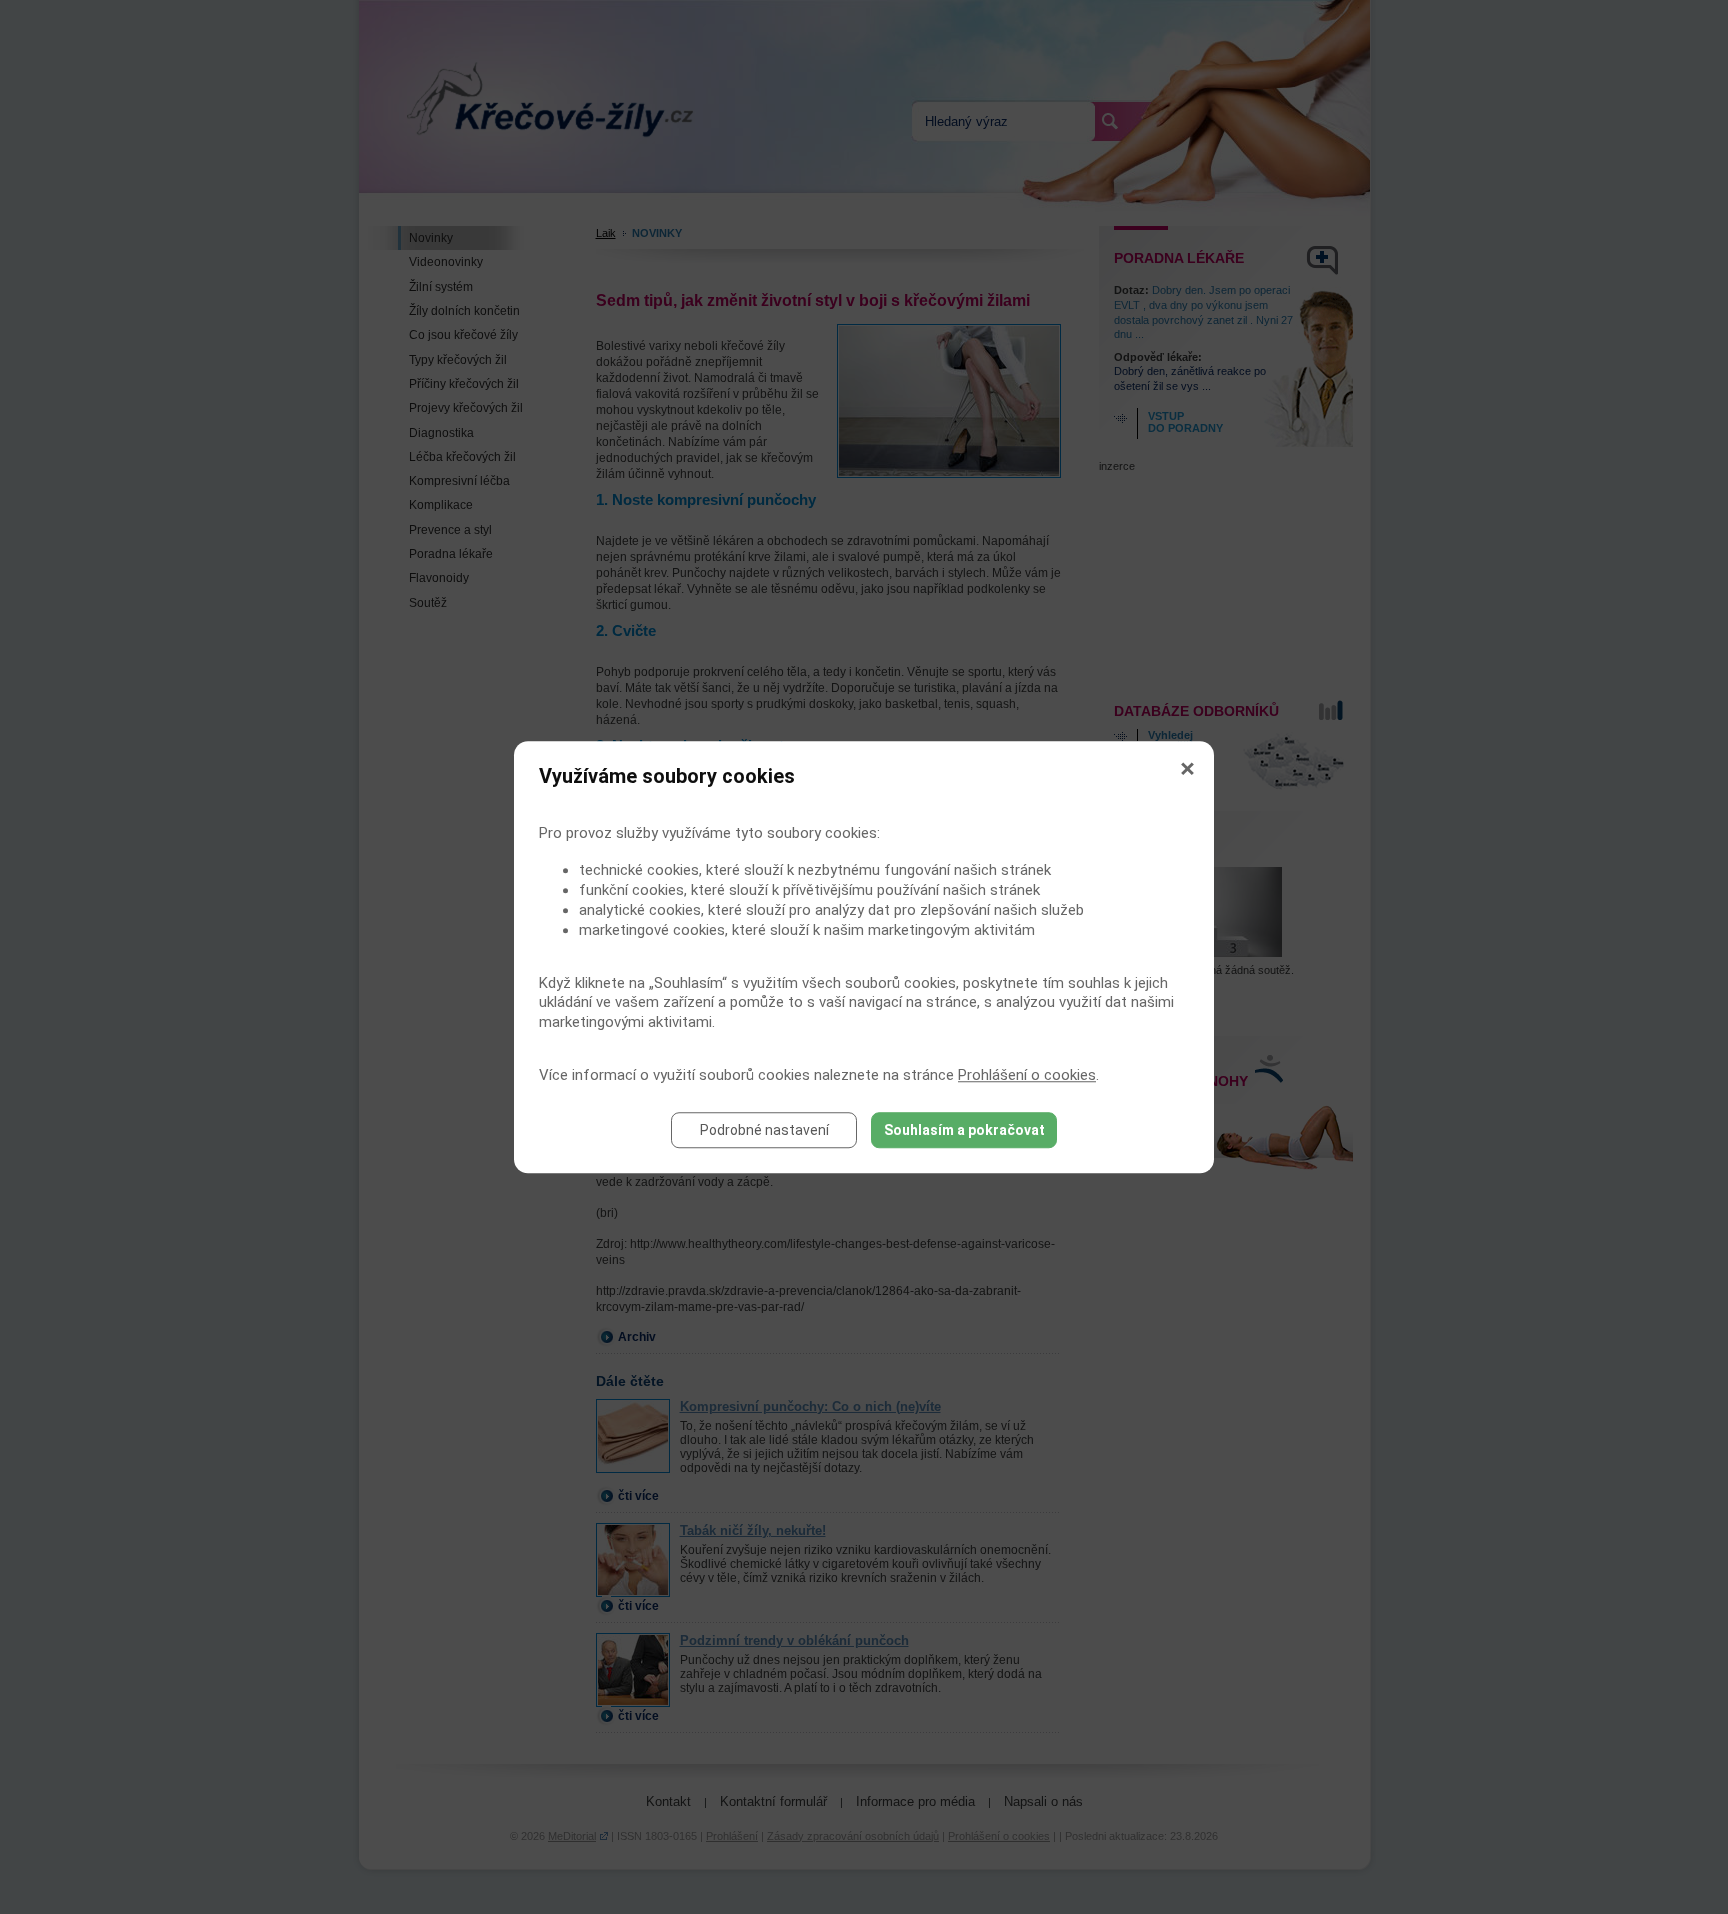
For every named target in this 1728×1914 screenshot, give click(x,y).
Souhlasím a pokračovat (964, 1130)
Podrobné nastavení (764, 1130)
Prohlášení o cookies (1027, 1075)
